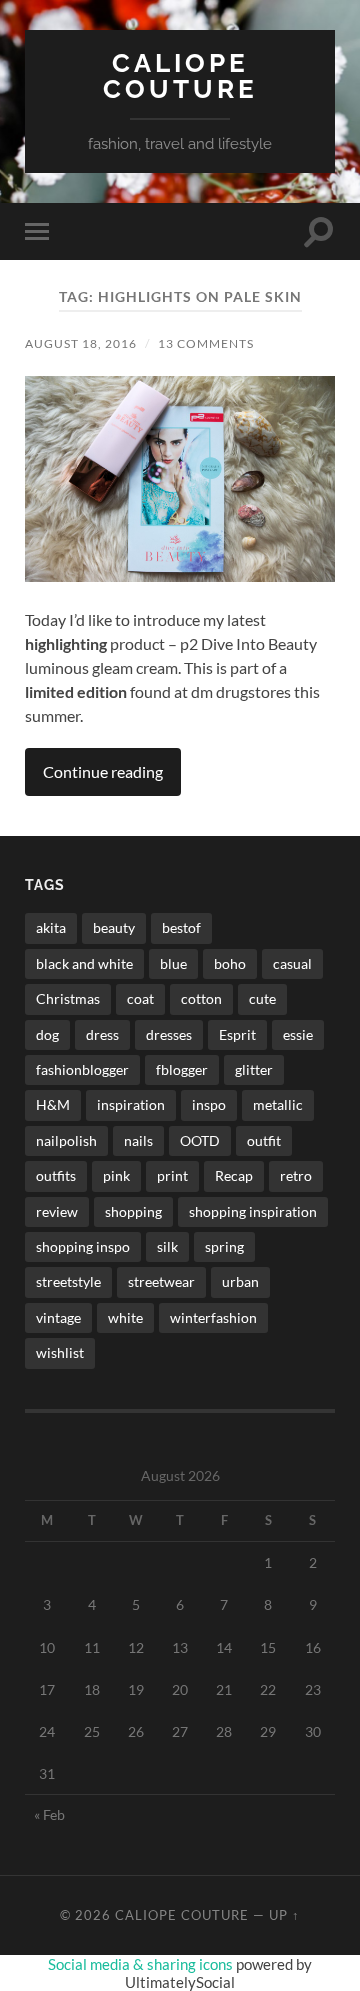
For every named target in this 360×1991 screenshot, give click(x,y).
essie (298, 1034)
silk (167, 1246)
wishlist (60, 1352)
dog (47, 1034)
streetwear (161, 1281)
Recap (234, 1175)
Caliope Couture (180, 75)
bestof (181, 927)
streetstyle (68, 1281)
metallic (278, 1104)
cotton (201, 998)
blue (173, 963)
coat (140, 998)
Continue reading (103, 771)
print (172, 1175)
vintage (58, 1317)
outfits (56, 1175)
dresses (169, 1034)
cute (262, 998)
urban (240, 1281)
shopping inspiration (253, 1211)
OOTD (200, 1140)
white (125, 1317)
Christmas (68, 998)
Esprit (237, 1034)
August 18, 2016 (81, 343)
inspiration (131, 1104)
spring (224, 1246)
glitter (254, 1069)
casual (292, 963)
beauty (114, 927)
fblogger (182, 1069)
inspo (209, 1104)
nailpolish (66, 1140)
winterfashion (213, 1317)
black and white (84, 963)
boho (230, 963)
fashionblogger (82, 1069)
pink (116, 1175)
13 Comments (206, 343)
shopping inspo (83, 1246)
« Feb (49, 1814)
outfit (264, 1140)
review (57, 1211)
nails (138, 1140)
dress (102, 1034)
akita (51, 927)
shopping (133, 1211)
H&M (53, 1104)
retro (296, 1175)
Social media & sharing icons (142, 1964)
